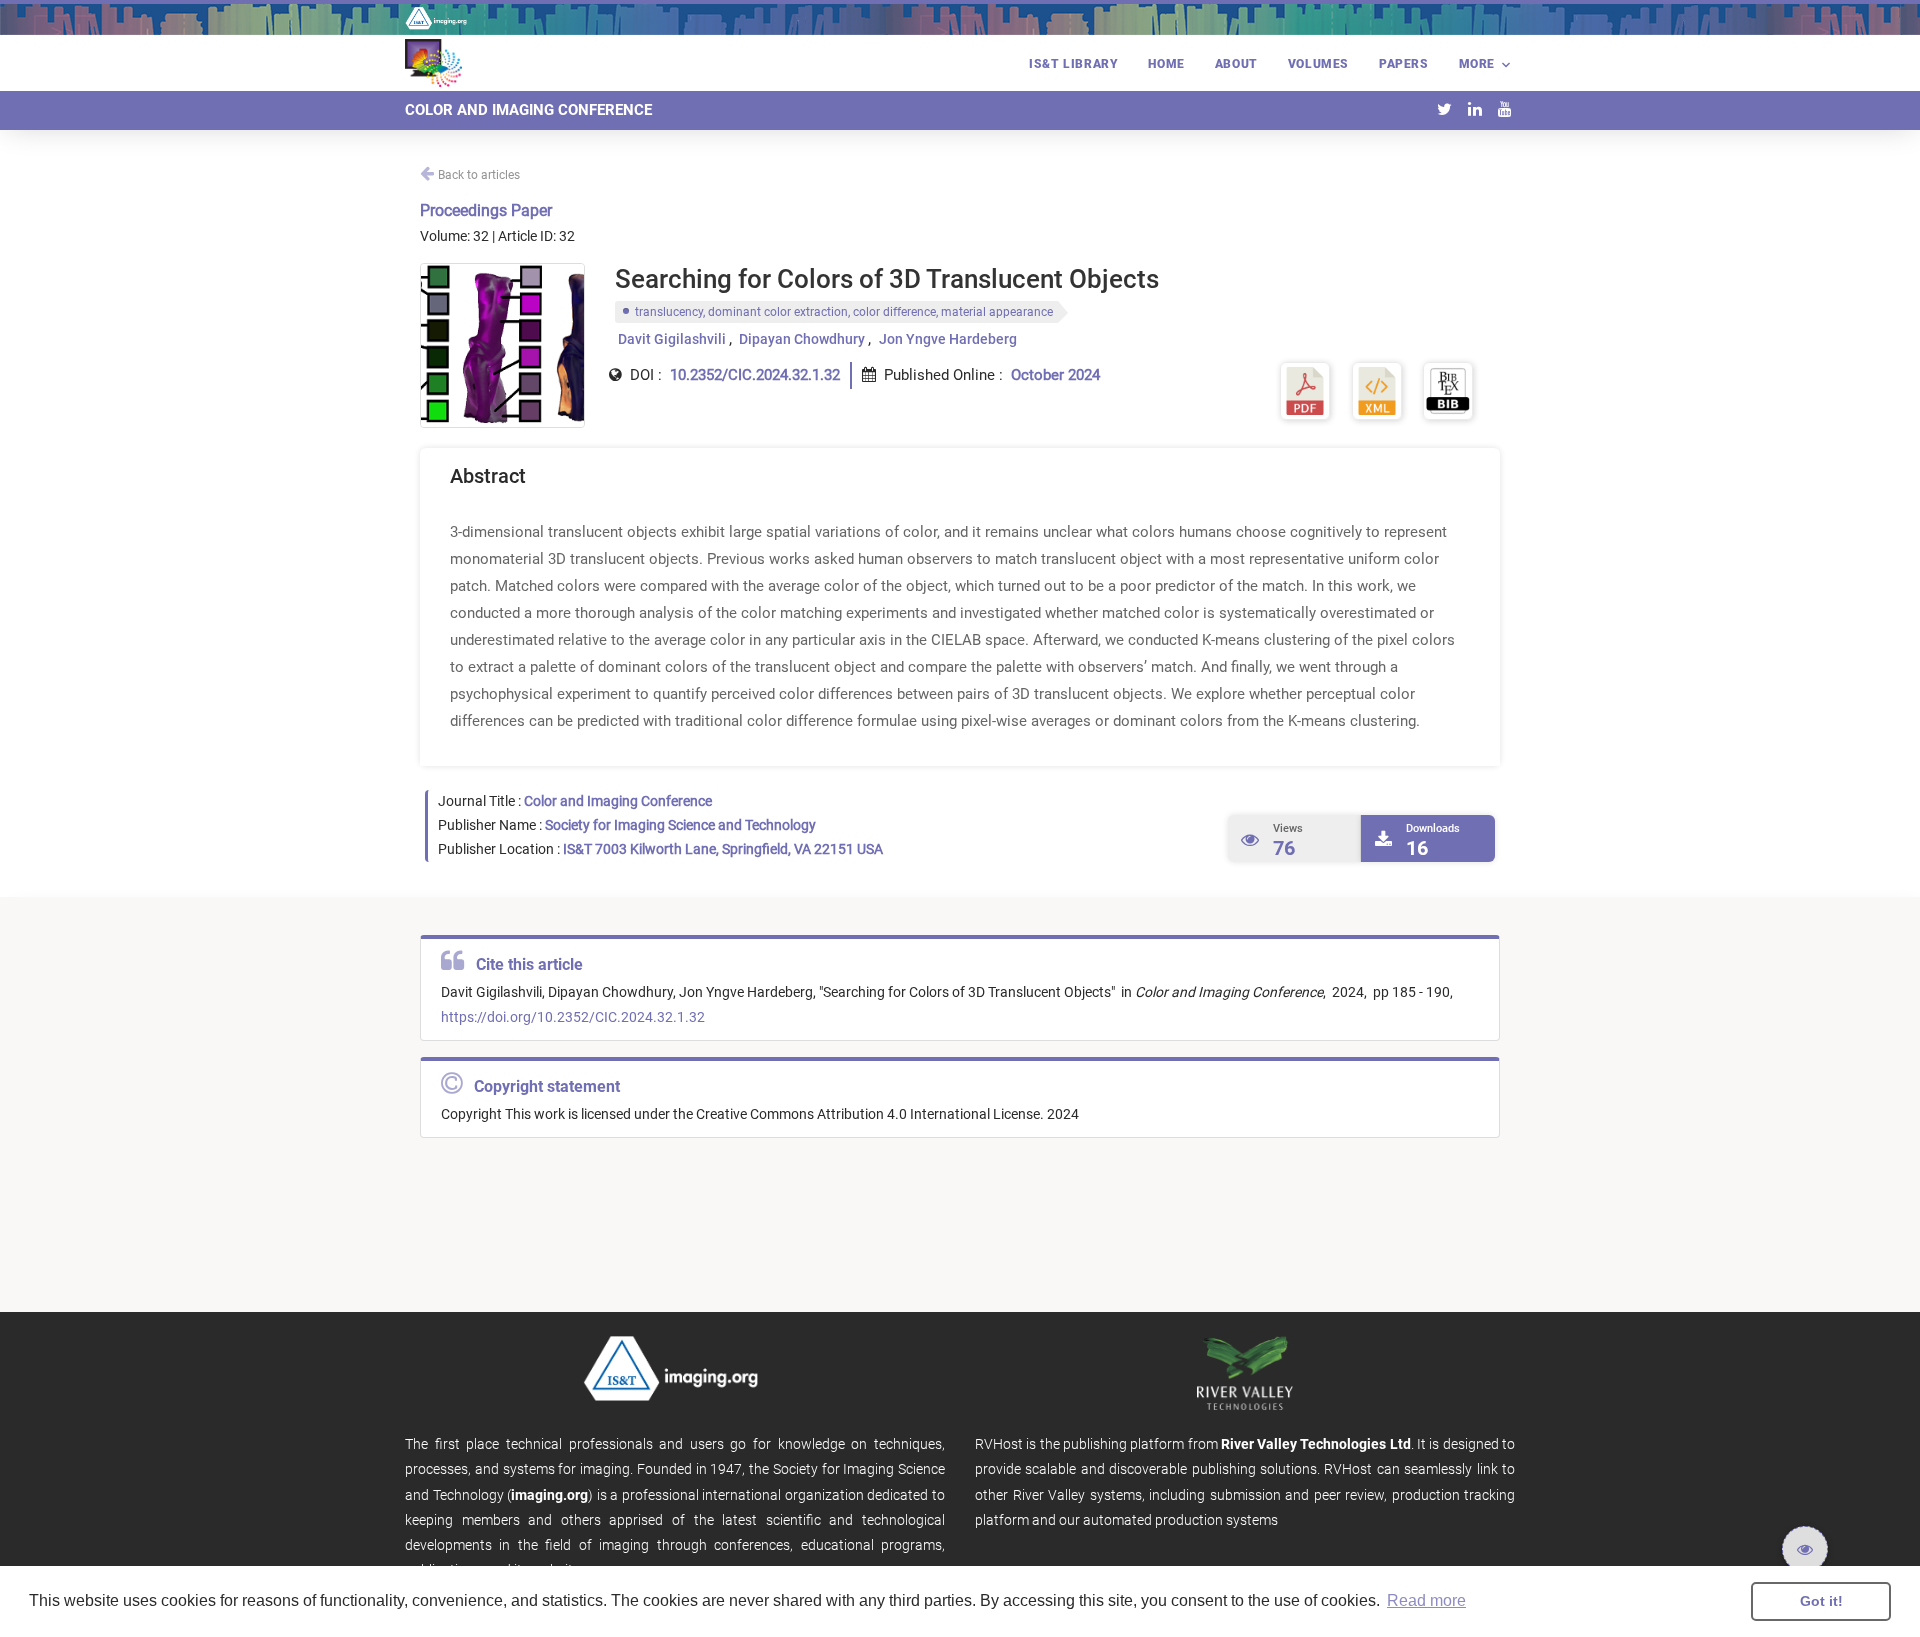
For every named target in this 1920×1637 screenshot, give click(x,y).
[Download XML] (1377, 389)
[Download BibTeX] (1448, 389)
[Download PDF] (1305, 389)
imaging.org (549, 1495)
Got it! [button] (1821, 1601)
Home (1166, 64)
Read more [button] (1426, 1600)
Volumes (1318, 64)
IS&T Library (1073, 64)
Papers (1404, 64)
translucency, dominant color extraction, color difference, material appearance (844, 312)
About (1236, 64)
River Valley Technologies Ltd (1316, 1444)
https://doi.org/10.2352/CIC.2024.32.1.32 (573, 1017)
